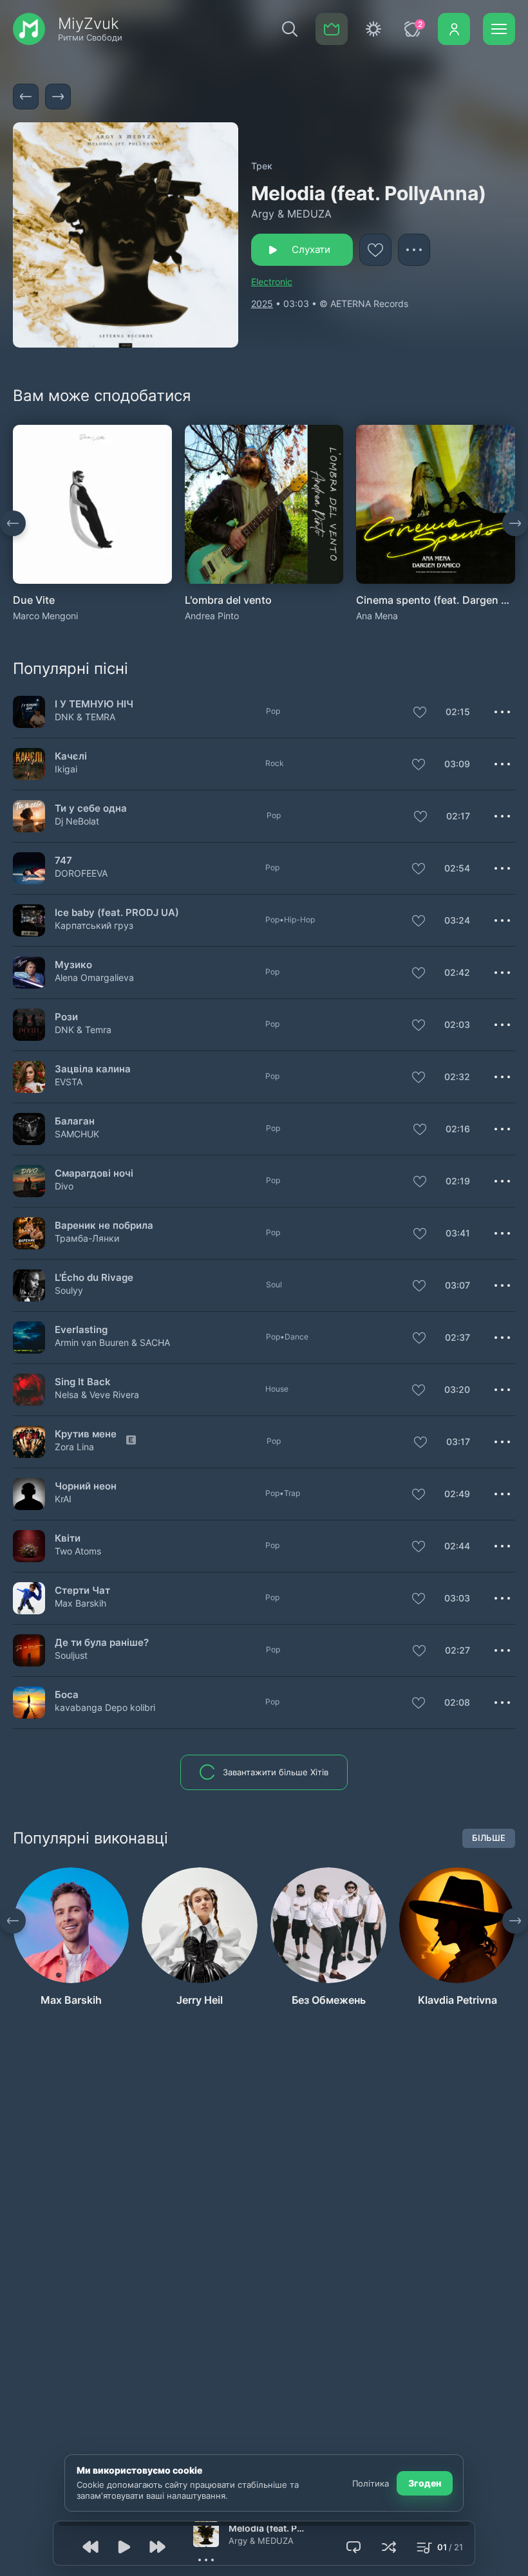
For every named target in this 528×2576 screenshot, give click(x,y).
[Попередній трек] (26, 97)
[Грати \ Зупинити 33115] (29, 1233)
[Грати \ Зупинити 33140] (29, 764)
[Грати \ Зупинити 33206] (29, 1337)
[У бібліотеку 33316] (419, 1704)
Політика (371, 2483)
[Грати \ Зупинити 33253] (29, 1442)
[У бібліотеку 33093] (420, 817)
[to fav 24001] (375, 250)
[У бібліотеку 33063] (419, 870)
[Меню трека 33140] (502, 764)
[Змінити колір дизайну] (373, 29)
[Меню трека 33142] (502, 1025)
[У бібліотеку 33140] (419, 765)
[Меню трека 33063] (502, 868)
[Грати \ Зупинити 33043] (29, 1546)
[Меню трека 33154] (502, 920)
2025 (262, 303)
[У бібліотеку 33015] (419, 1600)
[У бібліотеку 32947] (419, 1391)
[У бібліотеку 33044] (420, 1182)
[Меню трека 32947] (502, 1390)
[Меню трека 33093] (502, 816)
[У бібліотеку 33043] (419, 1547)
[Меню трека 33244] (502, 1077)
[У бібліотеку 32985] (419, 1495)
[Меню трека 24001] (414, 250)
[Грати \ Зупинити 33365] (29, 972)
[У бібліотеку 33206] (419, 1339)
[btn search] (290, 29)
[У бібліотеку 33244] (419, 1078)
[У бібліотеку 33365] (419, 974)
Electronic (272, 282)
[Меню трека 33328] (502, 1650)
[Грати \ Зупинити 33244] (29, 1077)
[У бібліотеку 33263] (420, 1130)
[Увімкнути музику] (124, 2547)
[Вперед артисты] (515, 1921)
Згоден (425, 2483)
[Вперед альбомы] (515, 523)
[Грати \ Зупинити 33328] (29, 1650)
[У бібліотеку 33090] (419, 1287)
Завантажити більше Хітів (276, 1772)
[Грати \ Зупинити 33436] (29, 712)
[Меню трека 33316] (502, 1703)
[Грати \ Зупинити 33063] (29, 868)
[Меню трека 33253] (502, 1442)
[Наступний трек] (58, 97)
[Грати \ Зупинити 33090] (29, 1285)
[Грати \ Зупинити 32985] (29, 1494)
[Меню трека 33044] (502, 1181)
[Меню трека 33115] (502, 1233)
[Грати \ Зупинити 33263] (29, 1129)
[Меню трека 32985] (502, 1494)
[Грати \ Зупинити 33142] (29, 1024)
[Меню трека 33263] (502, 1129)
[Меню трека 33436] (502, 712)
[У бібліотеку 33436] (420, 713)
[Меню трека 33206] (502, 1338)
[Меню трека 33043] (502, 1546)
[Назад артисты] (13, 1921)
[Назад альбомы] (13, 523)
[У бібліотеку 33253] (420, 1443)
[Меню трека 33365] (502, 973)
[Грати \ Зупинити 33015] (29, 1598)
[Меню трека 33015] (502, 1598)
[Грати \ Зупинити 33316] (29, 1702)
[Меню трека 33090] (502, 1285)
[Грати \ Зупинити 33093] (29, 816)
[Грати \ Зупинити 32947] (29, 1389)
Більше (489, 1838)
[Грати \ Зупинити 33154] (29, 920)
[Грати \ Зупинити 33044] (29, 1181)
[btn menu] (499, 29)
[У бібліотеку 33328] (419, 1652)
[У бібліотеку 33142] (419, 1026)
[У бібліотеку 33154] (419, 922)
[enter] (454, 29)
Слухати (311, 249)
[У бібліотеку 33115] (420, 1235)
